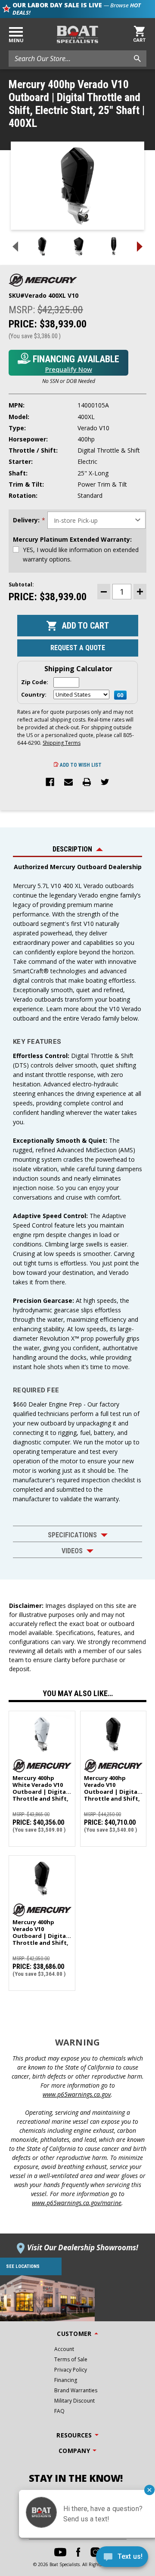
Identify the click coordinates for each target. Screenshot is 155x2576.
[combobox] (77, 59)
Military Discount (74, 2401)
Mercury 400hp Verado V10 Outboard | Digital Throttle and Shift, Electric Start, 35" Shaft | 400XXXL (112, 1785)
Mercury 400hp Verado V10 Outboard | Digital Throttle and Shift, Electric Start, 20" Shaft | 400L (40, 1929)
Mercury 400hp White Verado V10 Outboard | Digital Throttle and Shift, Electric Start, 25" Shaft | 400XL (40, 1785)
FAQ (59, 2411)
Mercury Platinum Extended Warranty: (72, 539)
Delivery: (29, 520)
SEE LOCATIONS (23, 2266)
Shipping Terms (62, 743)
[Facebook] (50, 783)
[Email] (68, 783)
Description (72, 849)
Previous (15, 247)
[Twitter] (105, 783)
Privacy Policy (71, 2370)
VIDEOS (72, 1551)
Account (64, 2349)
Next (140, 247)
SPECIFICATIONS (72, 1535)
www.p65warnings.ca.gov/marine (77, 2203)
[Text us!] (122, 2559)
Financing (66, 2380)
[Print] (87, 783)
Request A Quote (78, 648)
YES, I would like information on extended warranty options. (81, 554)
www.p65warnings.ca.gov (77, 2094)
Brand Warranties (76, 2390)
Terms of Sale (71, 2359)
